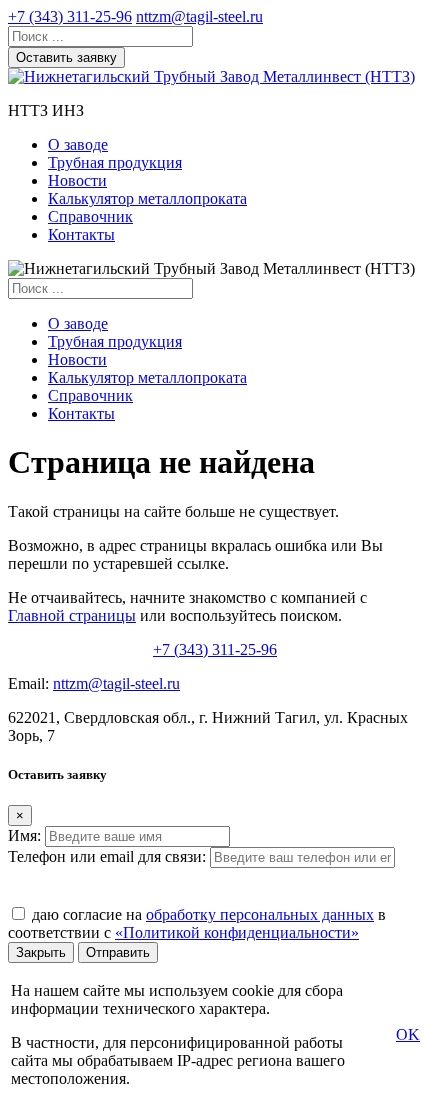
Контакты (81, 234)
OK (408, 1034)
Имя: (24, 835)
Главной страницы (72, 615)
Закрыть (41, 952)
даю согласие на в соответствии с (197, 923)
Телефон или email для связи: (107, 856)
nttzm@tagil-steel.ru (199, 16)
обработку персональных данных (260, 914)
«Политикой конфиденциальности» (237, 932)
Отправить (118, 952)
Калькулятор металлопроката (147, 198)
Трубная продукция (115, 162)
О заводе (78, 144)
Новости (77, 180)
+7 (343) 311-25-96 (70, 16)
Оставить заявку (66, 57)
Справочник (90, 216)
